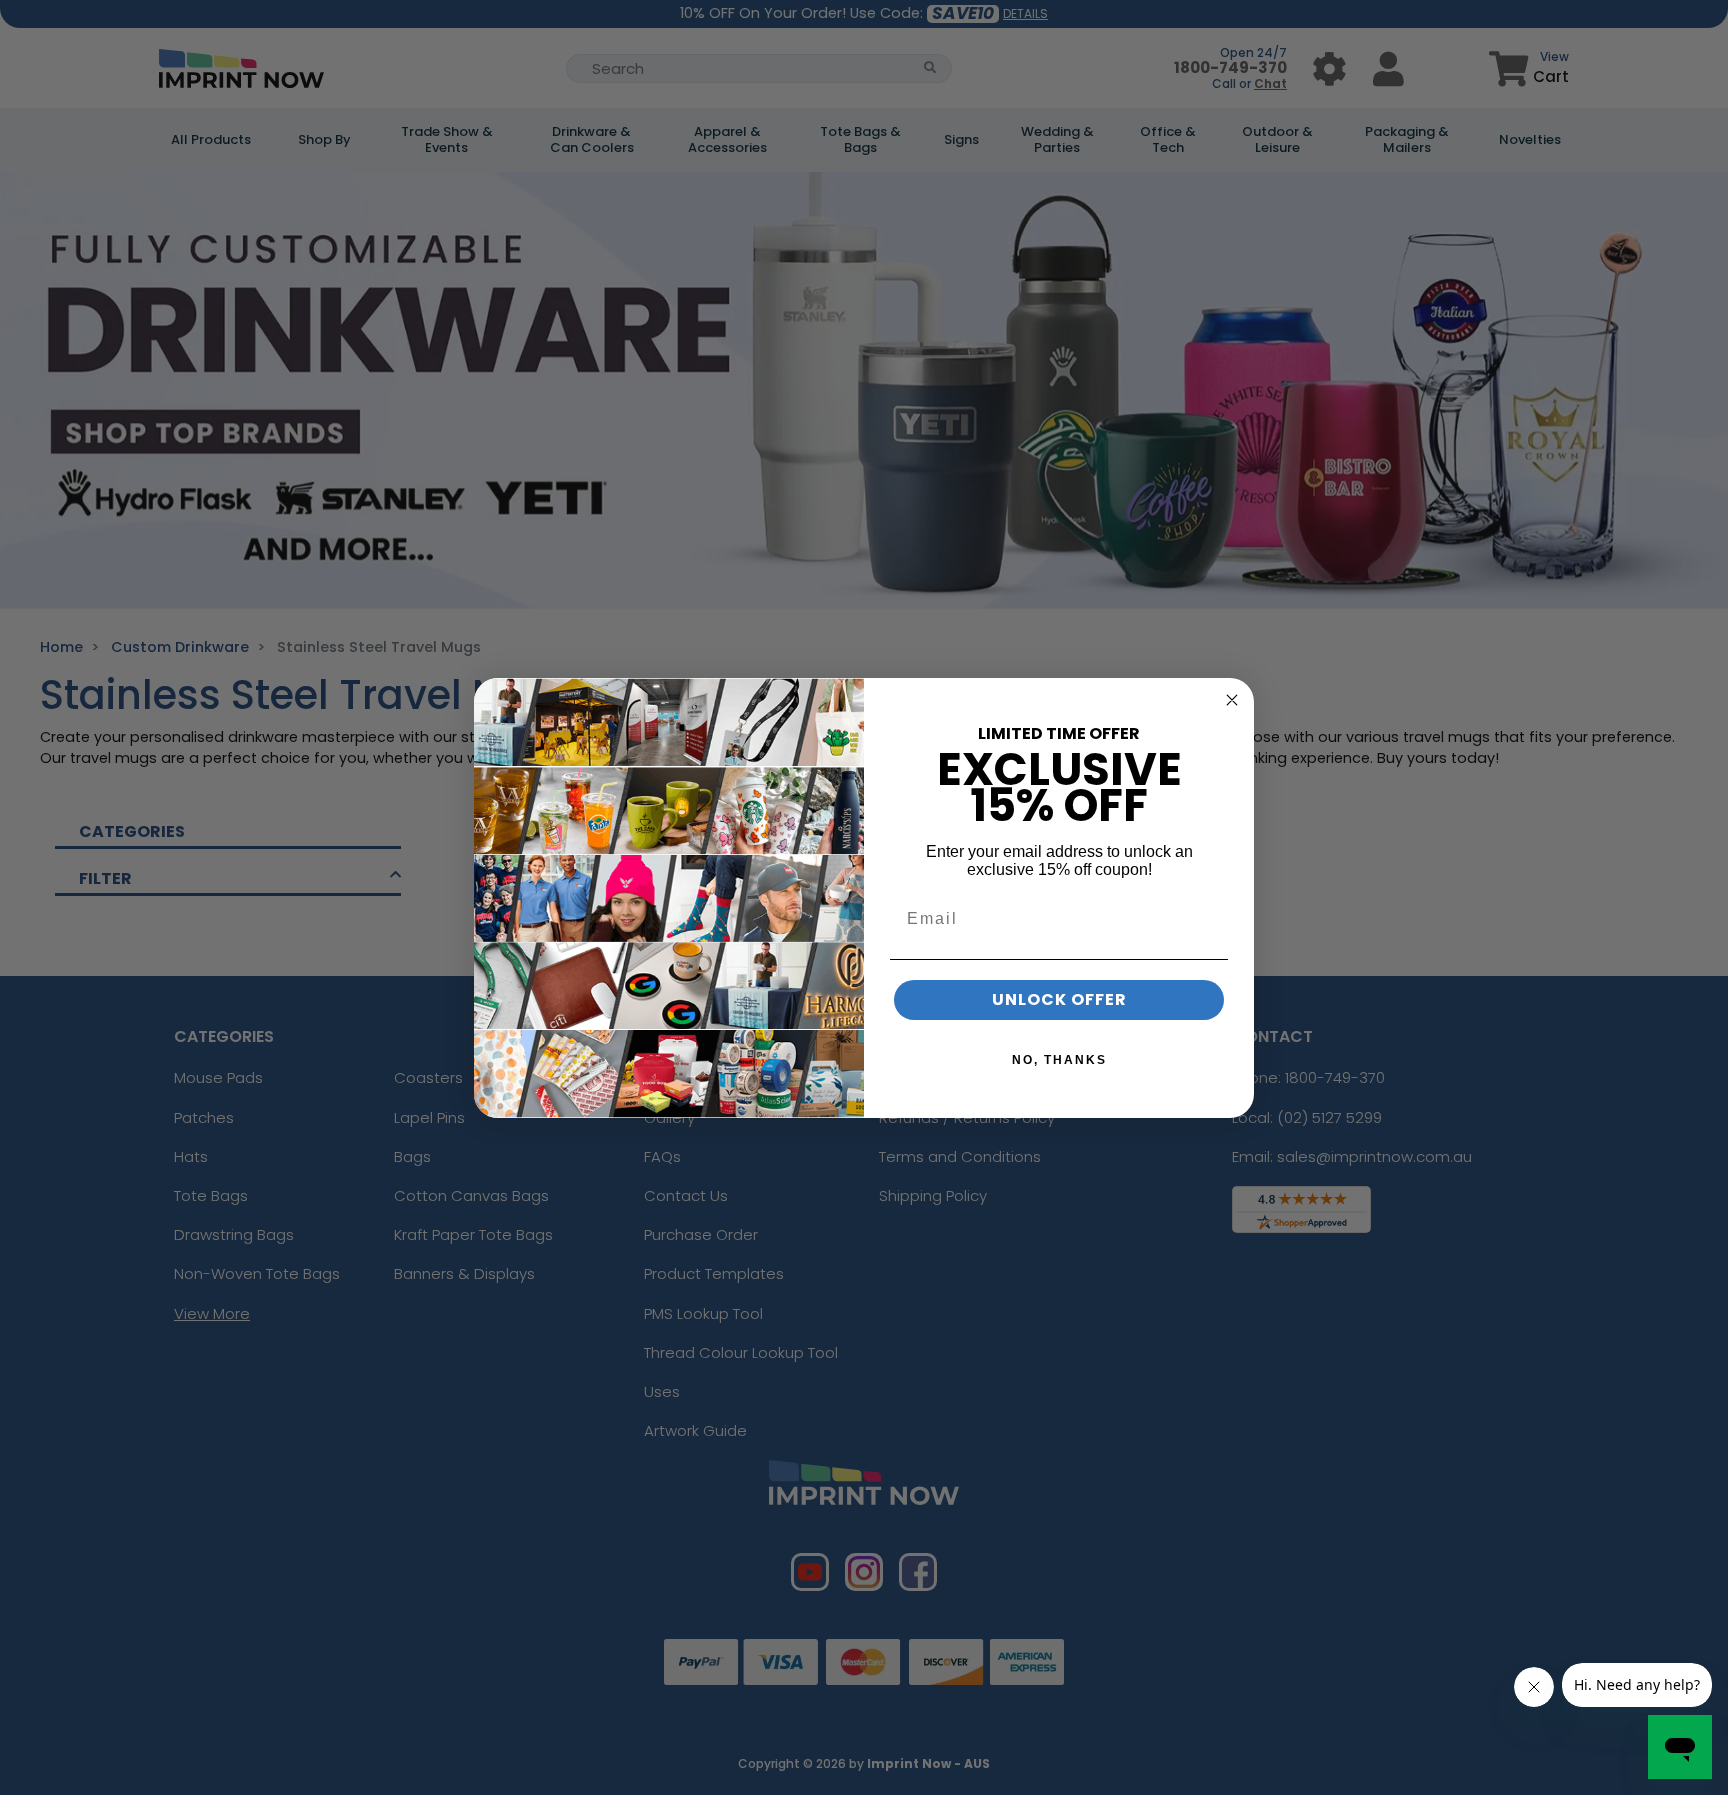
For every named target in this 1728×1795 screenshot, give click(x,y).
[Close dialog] (1232, 700)
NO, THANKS (1059, 1060)
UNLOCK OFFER (1059, 999)
